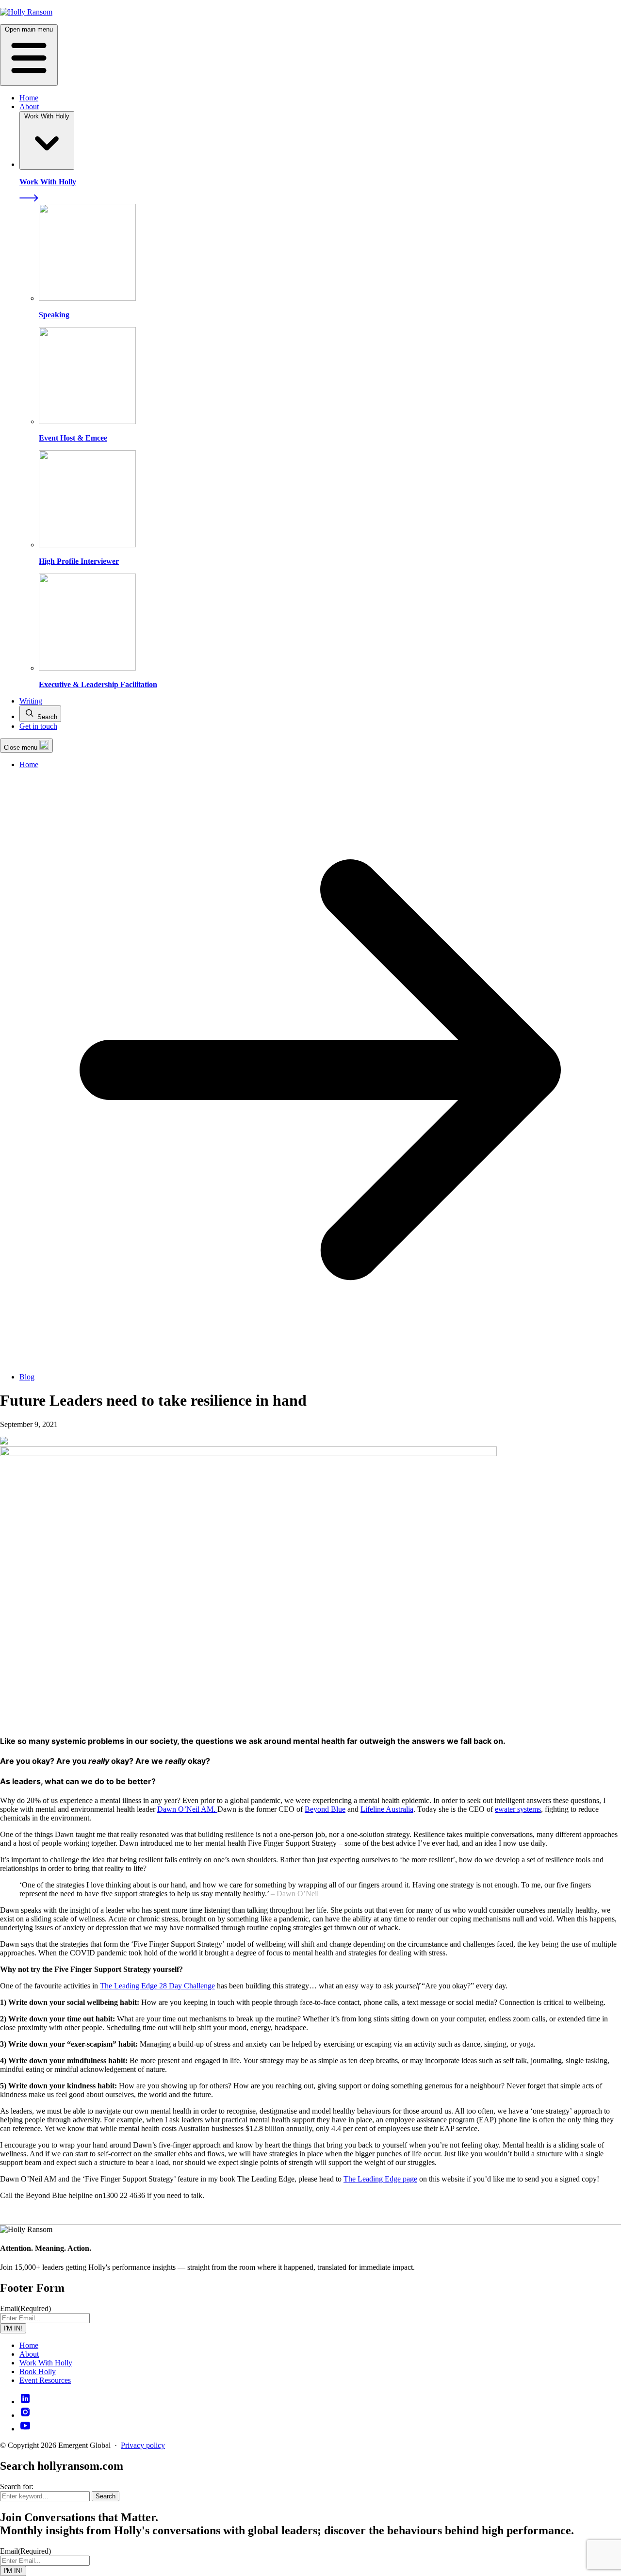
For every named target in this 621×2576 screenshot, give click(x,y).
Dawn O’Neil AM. (187, 1809)
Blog (27, 1377)
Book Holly (38, 2371)
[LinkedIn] (25, 2402)
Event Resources (45, 2380)
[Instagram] (25, 2415)
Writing (31, 701)
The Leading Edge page (380, 2179)
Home (29, 98)
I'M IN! (13, 2328)
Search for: (17, 2486)
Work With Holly (46, 2363)
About (29, 107)
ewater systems (518, 1809)
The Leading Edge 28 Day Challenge (157, 1986)
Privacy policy (143, 2445)
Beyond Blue (325, 1809)
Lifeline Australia (387, 1809)
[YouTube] (25, 2429)
